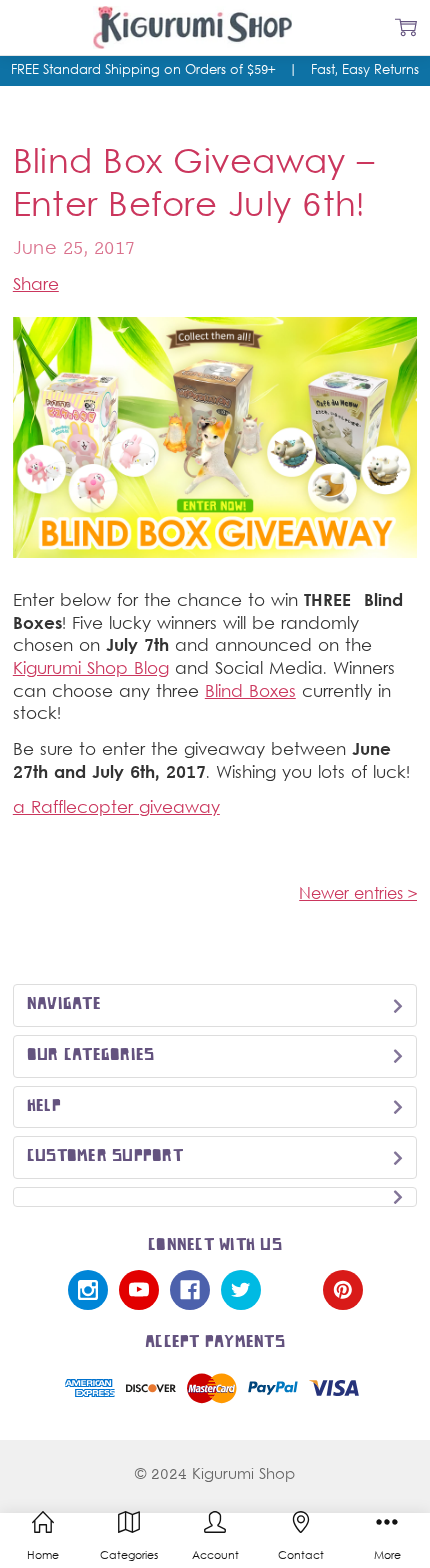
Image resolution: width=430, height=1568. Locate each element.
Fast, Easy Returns (365, 71)
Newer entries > (358, 895)
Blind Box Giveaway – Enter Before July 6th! (193, 186)
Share (36, 286)
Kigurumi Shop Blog (91, 670)
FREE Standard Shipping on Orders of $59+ (149, 71)
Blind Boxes (250, 693)
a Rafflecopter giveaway (116, 809)
